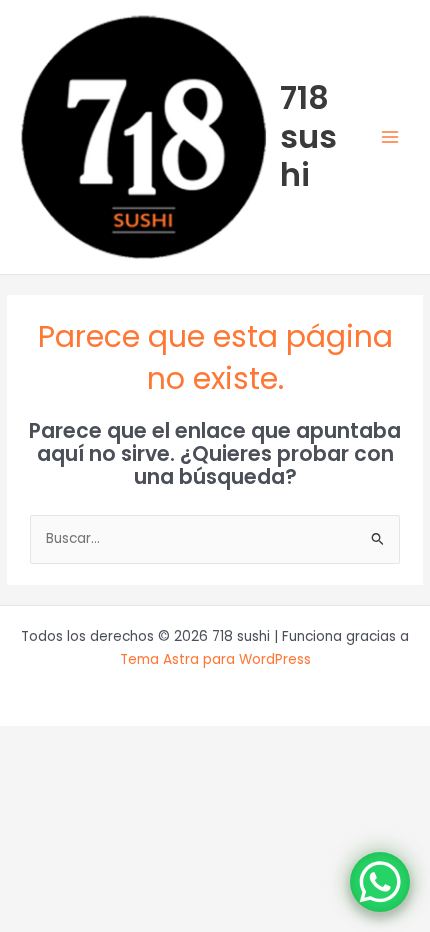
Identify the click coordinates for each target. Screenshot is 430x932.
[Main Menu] (390, 137)
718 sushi (308, 136)
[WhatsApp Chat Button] (380, 882)
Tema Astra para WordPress (215, 659)
